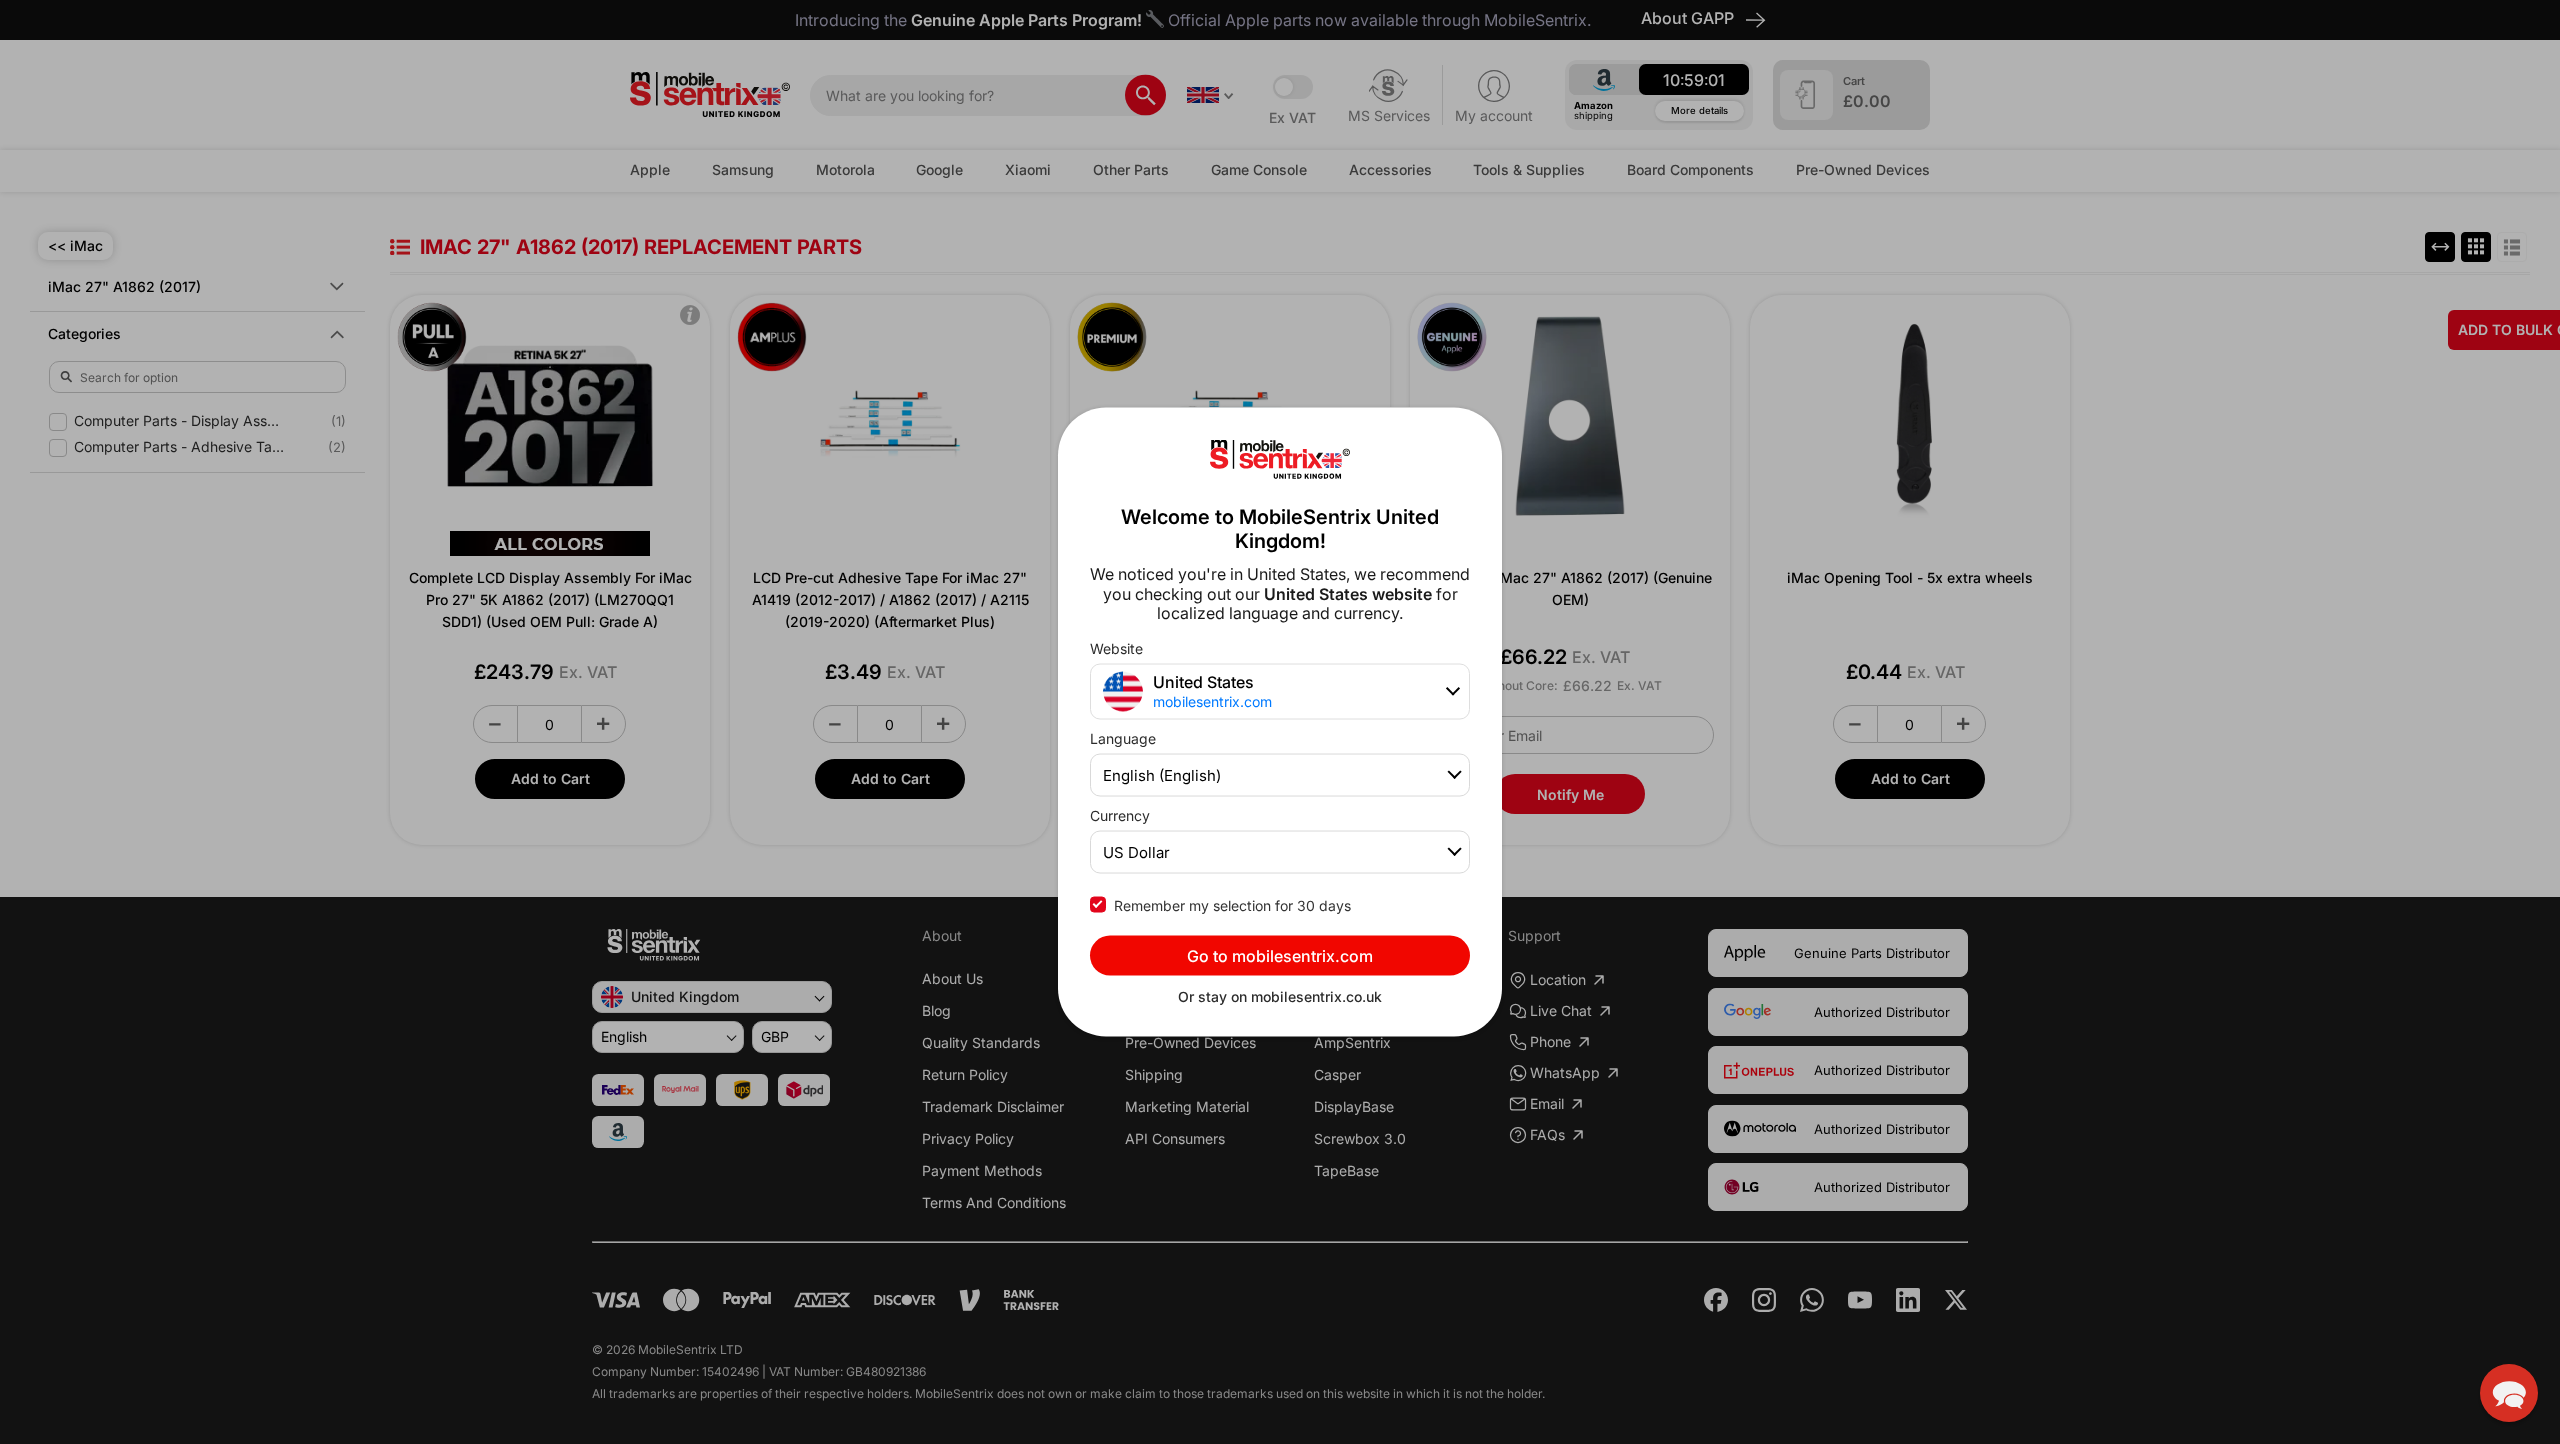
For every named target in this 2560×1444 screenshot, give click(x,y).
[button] (2509, 1393)
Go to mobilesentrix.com (1280, 955)
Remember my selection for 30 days (1232, 904)
